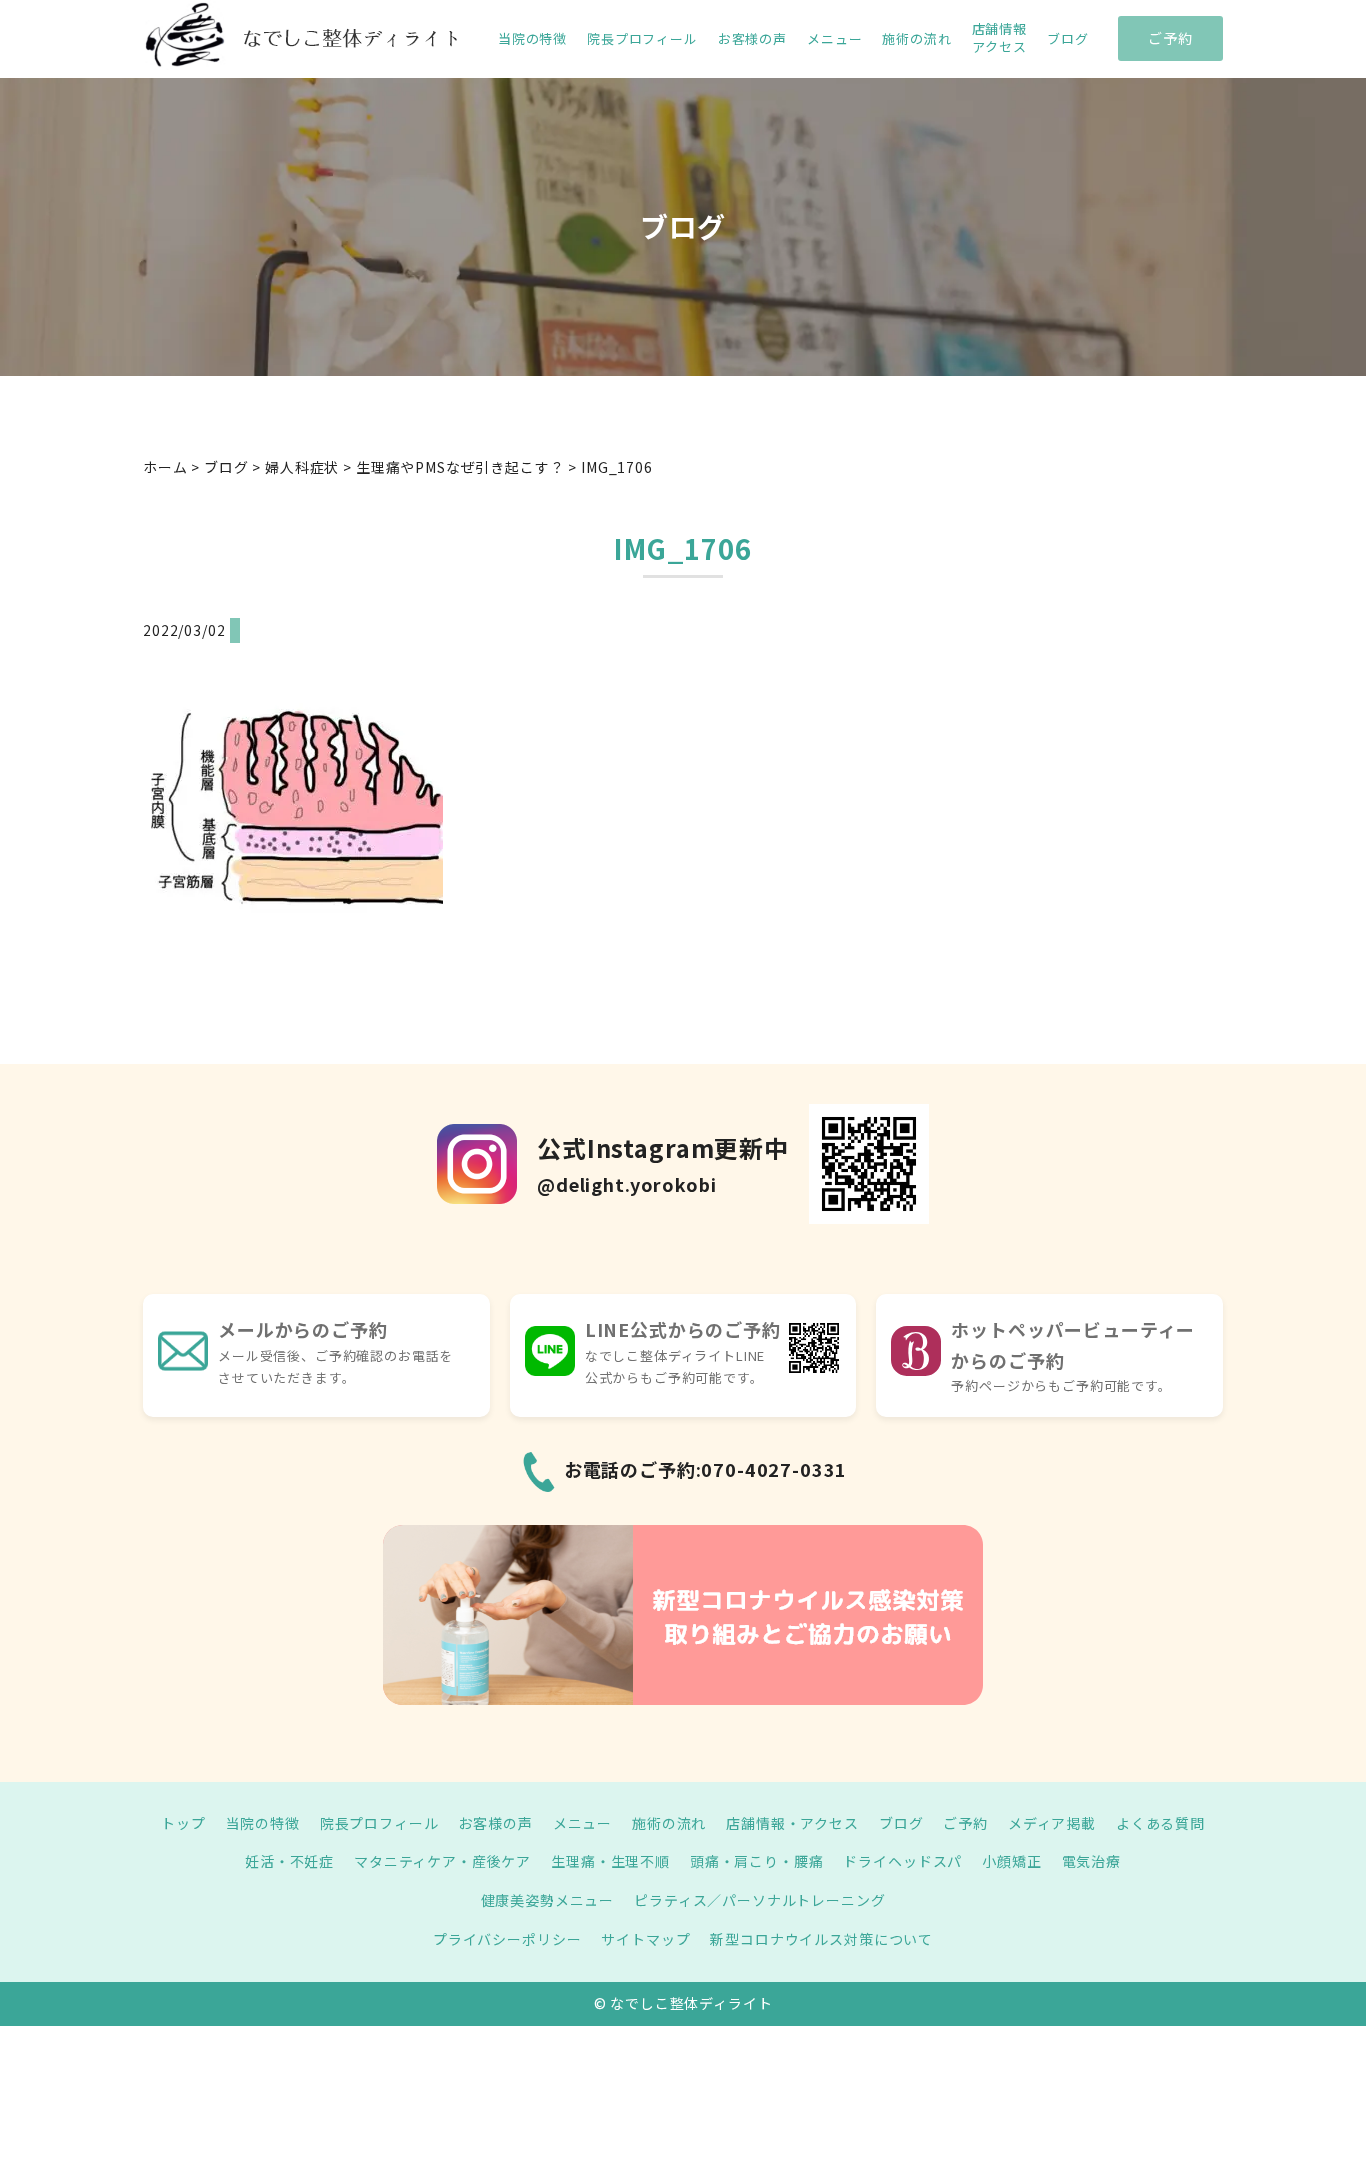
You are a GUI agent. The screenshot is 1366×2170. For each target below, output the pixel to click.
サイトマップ (645, 1939)
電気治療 (1091, 1861)
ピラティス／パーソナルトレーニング (759, 1900)
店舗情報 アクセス (999, 38)
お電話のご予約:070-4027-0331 (706, 1469)
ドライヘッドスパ (902, 1861)
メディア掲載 (1052, 1823)
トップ (183, 1823)
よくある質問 (1160, 1823)
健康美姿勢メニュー (548, 1900)
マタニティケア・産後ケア (442, 1861)
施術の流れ (916, 39)
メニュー (834, 39)
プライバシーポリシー (507, 1939)
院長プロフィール (642, 39)
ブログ (1068, 39)
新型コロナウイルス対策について (821, 1939)
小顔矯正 (1011, 1861)
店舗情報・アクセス (792, 1823)
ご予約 (1170, 38)
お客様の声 (752, 39)
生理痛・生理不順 (610, 1861)
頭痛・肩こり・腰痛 (757, 1861)
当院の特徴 (532, 39)
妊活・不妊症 (289, 1861)
